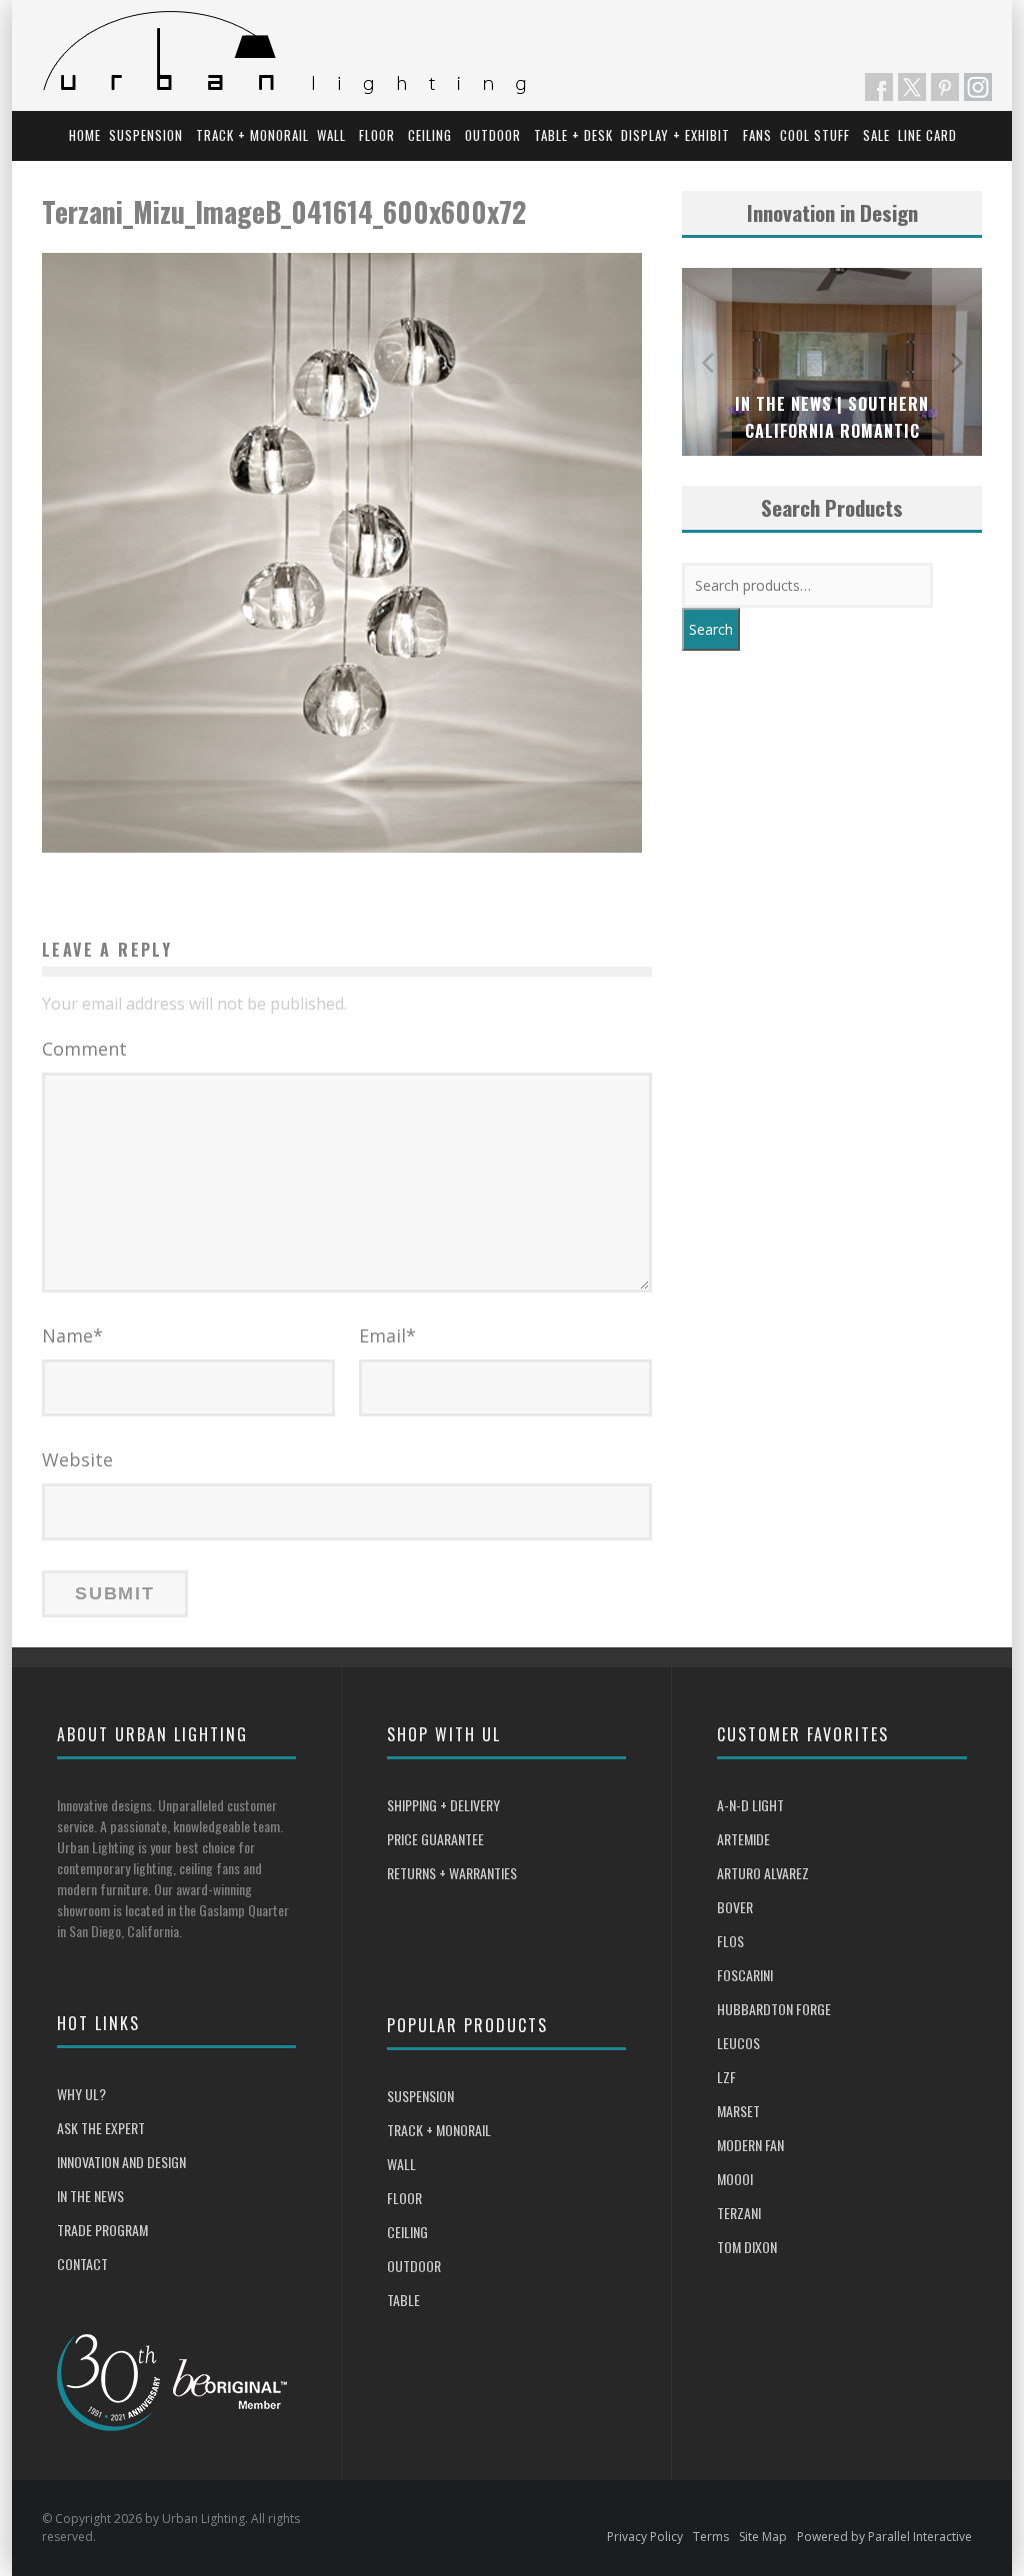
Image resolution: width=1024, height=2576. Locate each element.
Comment (84, 1049)
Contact (82, 2264)
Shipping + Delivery (443, 1805)
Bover (735, 1907)
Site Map (763, 2537)
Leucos (738, 2043)
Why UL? (81, 2094)
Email (387, 1335)
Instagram (978, 87)
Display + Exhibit (675, 135)
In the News (90, 2196)
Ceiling (430, 135)
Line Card (927, 135)
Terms (711, 2537)
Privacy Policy (645, 2537)
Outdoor (493, 135)
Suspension (146, 135)
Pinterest (945, 87)
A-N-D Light (750, 1805)
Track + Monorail (252, 135)
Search (711, 629)
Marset (738, 2111)
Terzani (739, 2213)
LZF (726, 2077)
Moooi (735, 2179)
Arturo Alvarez (763, 1873)
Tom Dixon (747, 2247)
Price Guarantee (435, 1839)
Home (85, 135)
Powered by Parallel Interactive (884, 2537)
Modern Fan (750, 2145)
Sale (876, 135)
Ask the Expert (101, 2128)
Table (403, 2300)
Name (72, 1335)
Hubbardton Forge (774, 2009)
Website (77, 1459)
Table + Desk (573, 135)
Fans (757, 135)
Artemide (743, 1839)
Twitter (912, 87)
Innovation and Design (121, 2162)
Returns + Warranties (452, 1873)
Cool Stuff (815, 135)
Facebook (879, 87)
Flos (730, 1941)
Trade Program (102, 2230)
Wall (331, 135)
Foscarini (745, 1975)
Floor (377, 135)
